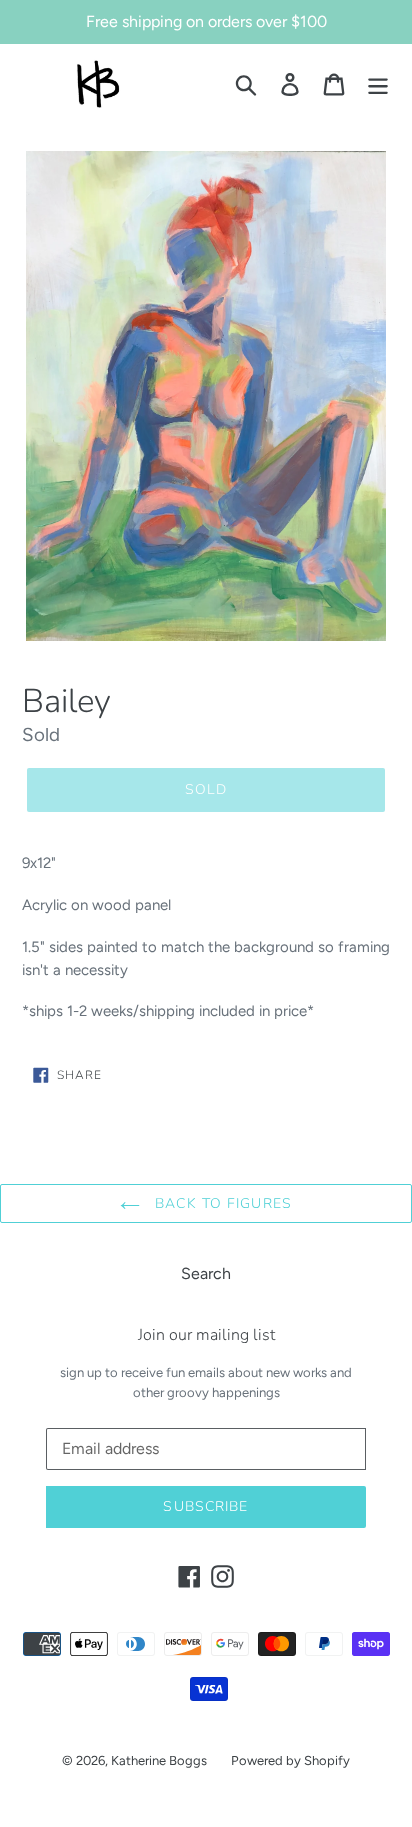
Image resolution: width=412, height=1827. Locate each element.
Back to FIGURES (221, 1203)
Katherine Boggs (159, 1760)
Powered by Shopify (290, 1760)
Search (206, 1273)
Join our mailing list (206, 1335)
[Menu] (378, 84)
